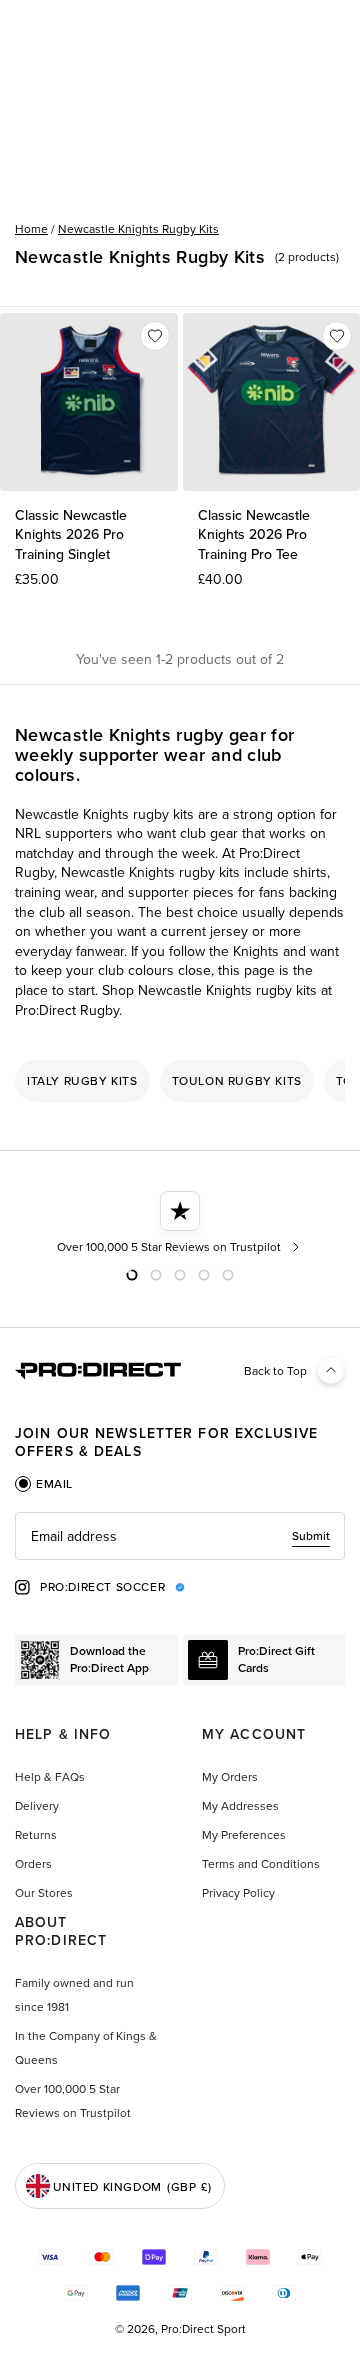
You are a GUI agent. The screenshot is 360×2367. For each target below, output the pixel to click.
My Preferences (244, 1834)
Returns (36, 1834)
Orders (33, 1863)
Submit (311, 1535)
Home (31, 228)
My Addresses (240, 1805)
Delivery (37, 1805)
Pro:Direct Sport (203, 2328)
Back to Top (275, 1370)
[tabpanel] (180, 1536)
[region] (180, 1081)
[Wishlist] (155, 336)
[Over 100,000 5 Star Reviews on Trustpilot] (180, 1223)
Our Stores (44, 1892)
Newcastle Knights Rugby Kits (138, 228)
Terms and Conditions (261, 1863)
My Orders (230, 1776)
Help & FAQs (50, 1776)
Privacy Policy (238, 1892)
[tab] (44, 1484)
